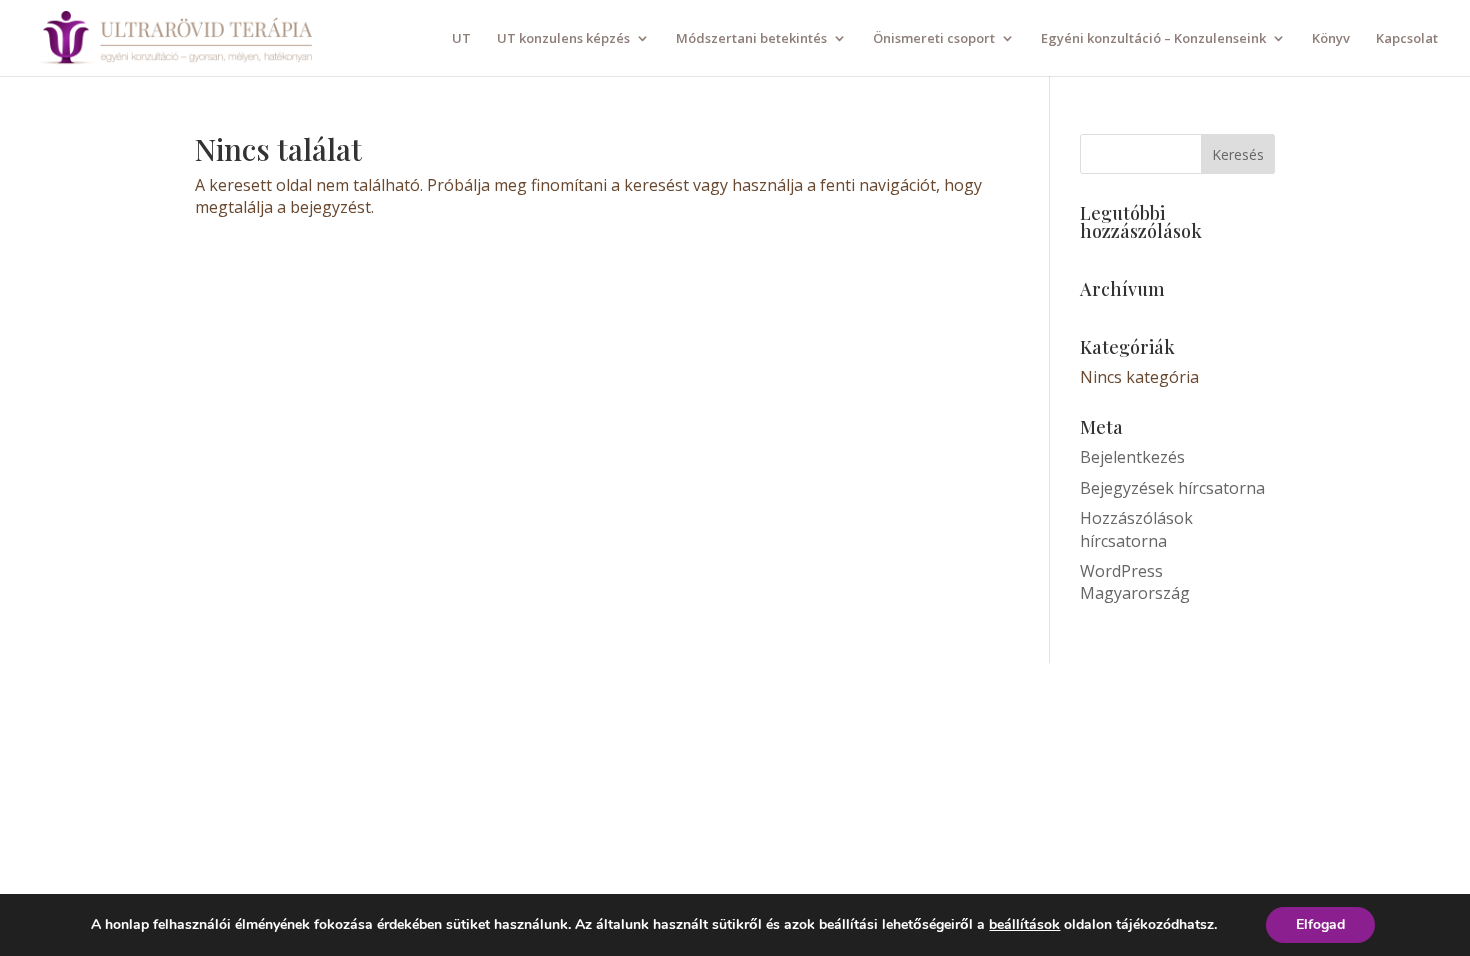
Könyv (1331, 39)
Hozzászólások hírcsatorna (1136, 529)
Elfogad (1320, 924)
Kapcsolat (1407, 39)
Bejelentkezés (1132, 457)
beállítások (1024, 925)
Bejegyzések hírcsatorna (1172, 488)
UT (461, 39)
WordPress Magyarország (1135, 582)
